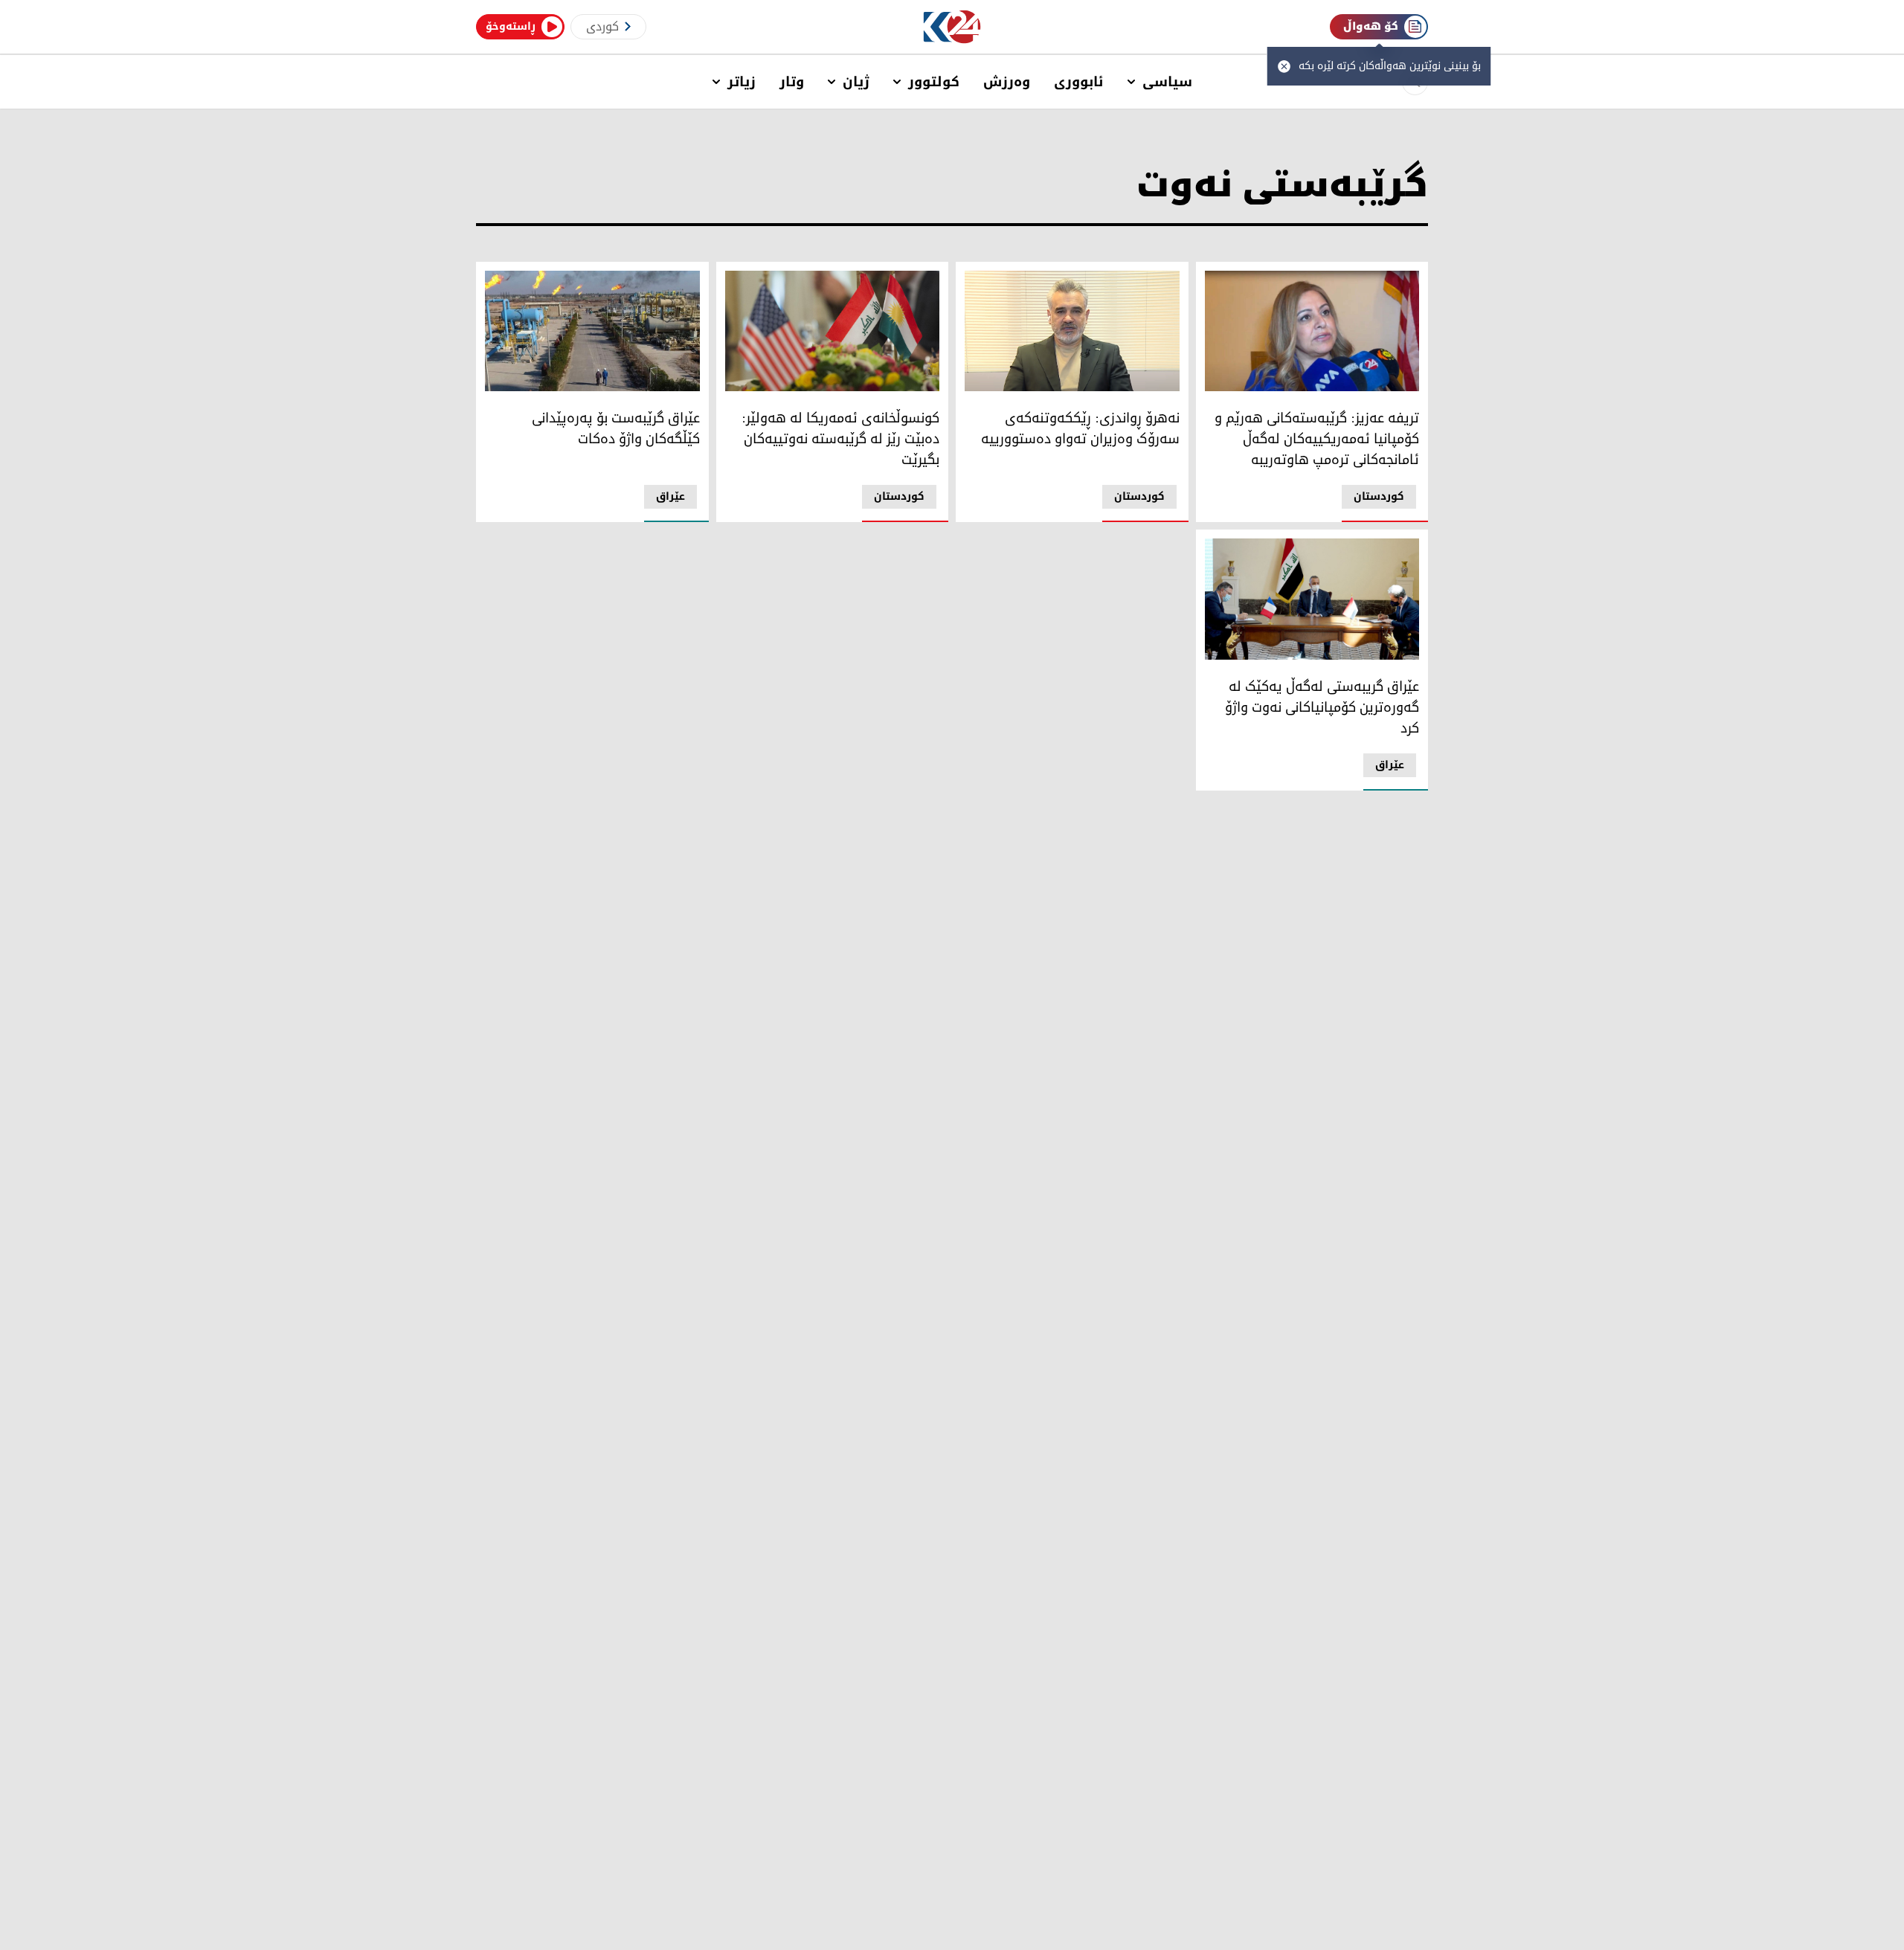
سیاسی (1167, 82)
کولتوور (934, 82)
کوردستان (1379, 496)
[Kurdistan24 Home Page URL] (952, 27)
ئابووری (1079, 82)
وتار (792, 82)
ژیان (856, 82)
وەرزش (1007, 82)
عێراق (670, 496)
